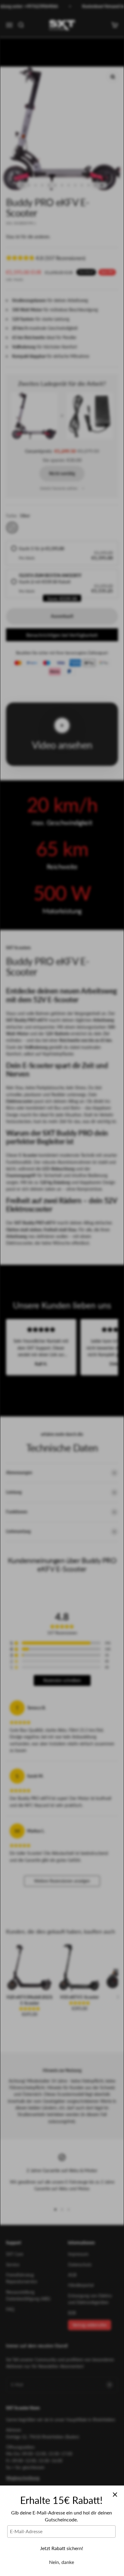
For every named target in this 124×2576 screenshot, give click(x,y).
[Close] (115, 2495)
